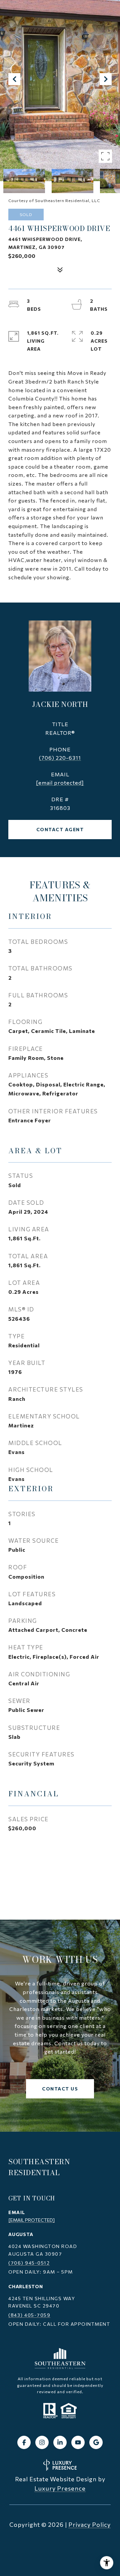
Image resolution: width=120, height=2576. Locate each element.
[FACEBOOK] (24, 2442)
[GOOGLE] (96, 2442)
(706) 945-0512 (29, 2263)
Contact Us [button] (60, 2089)
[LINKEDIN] (60, 2442)
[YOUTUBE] (78, 2442)
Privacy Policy (89, 2524)
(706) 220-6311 (60, 758)
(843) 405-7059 (29, 2315)
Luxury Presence (60, 2488)
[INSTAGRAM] (42, 2442)
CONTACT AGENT (60, 829)
